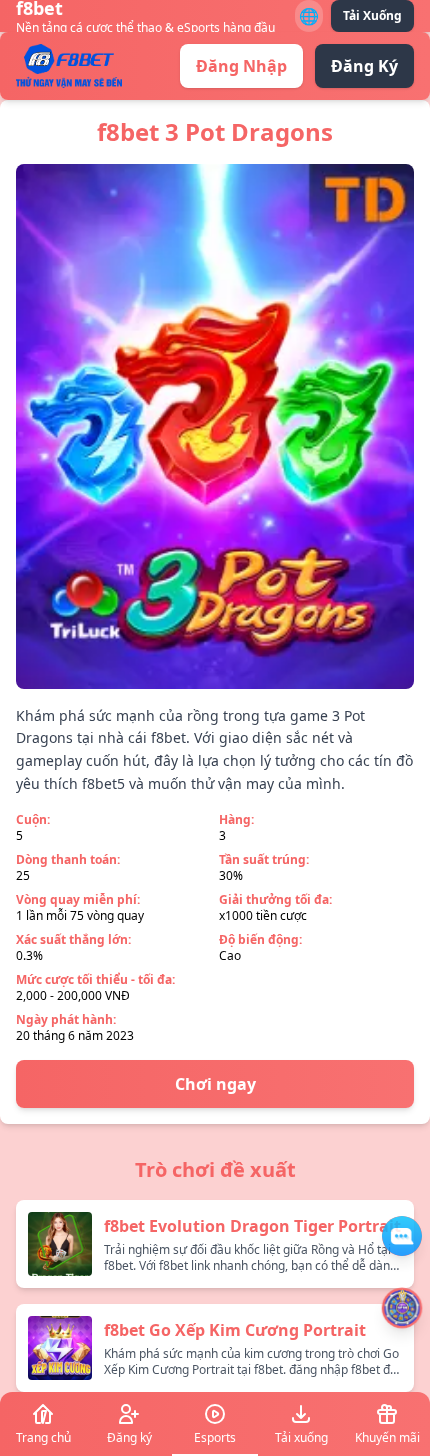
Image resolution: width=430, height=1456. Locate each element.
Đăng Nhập (241, 66)
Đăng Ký (364, 66)
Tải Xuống (372, 15)
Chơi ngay (215, 1084)
